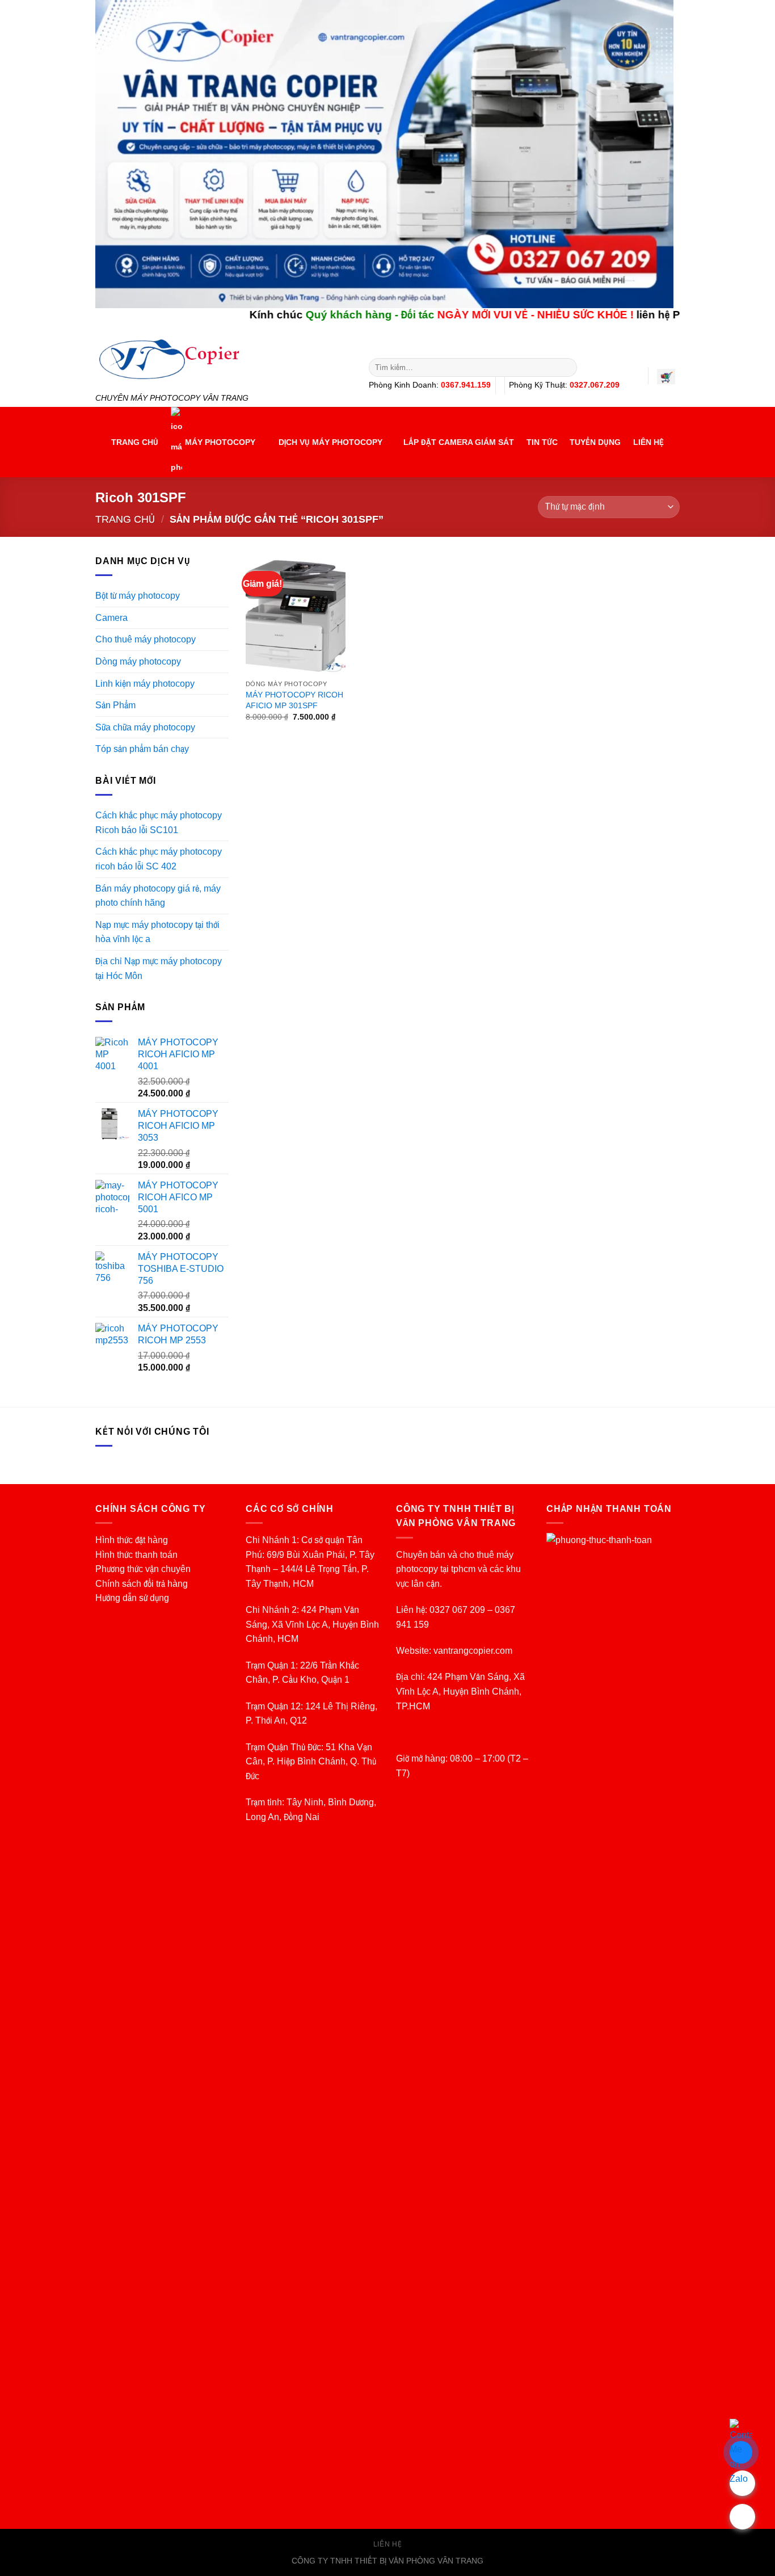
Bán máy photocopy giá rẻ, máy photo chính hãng (158, 896)
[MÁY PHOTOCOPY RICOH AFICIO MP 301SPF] (296, 614)
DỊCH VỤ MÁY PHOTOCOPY (330, 442)
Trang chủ (125, 519)
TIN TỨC (542, 442)
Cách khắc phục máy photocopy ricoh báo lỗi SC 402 (159, 859)
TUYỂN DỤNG (595, 442)
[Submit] (566, 368)
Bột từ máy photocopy (138, 596)
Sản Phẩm (115, 705)
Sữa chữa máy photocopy (145, 727)
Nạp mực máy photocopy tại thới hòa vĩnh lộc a (157, 932)
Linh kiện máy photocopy (145, 684)
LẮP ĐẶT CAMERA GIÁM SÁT (459, 442)
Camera (111, 618)
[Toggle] (224, 640)
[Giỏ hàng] (666, 377)
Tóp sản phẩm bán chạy (142, 749)
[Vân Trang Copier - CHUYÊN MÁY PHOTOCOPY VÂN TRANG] (224, 360)
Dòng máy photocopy (138, 661)
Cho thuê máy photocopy (146, 639)
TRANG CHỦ (135, 442)
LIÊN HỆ (648, 442)
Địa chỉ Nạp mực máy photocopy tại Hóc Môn (159, 968)
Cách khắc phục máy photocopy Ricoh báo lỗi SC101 (159, 823)
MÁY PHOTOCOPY (220, 442)
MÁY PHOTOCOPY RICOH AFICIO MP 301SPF (294, 700)
